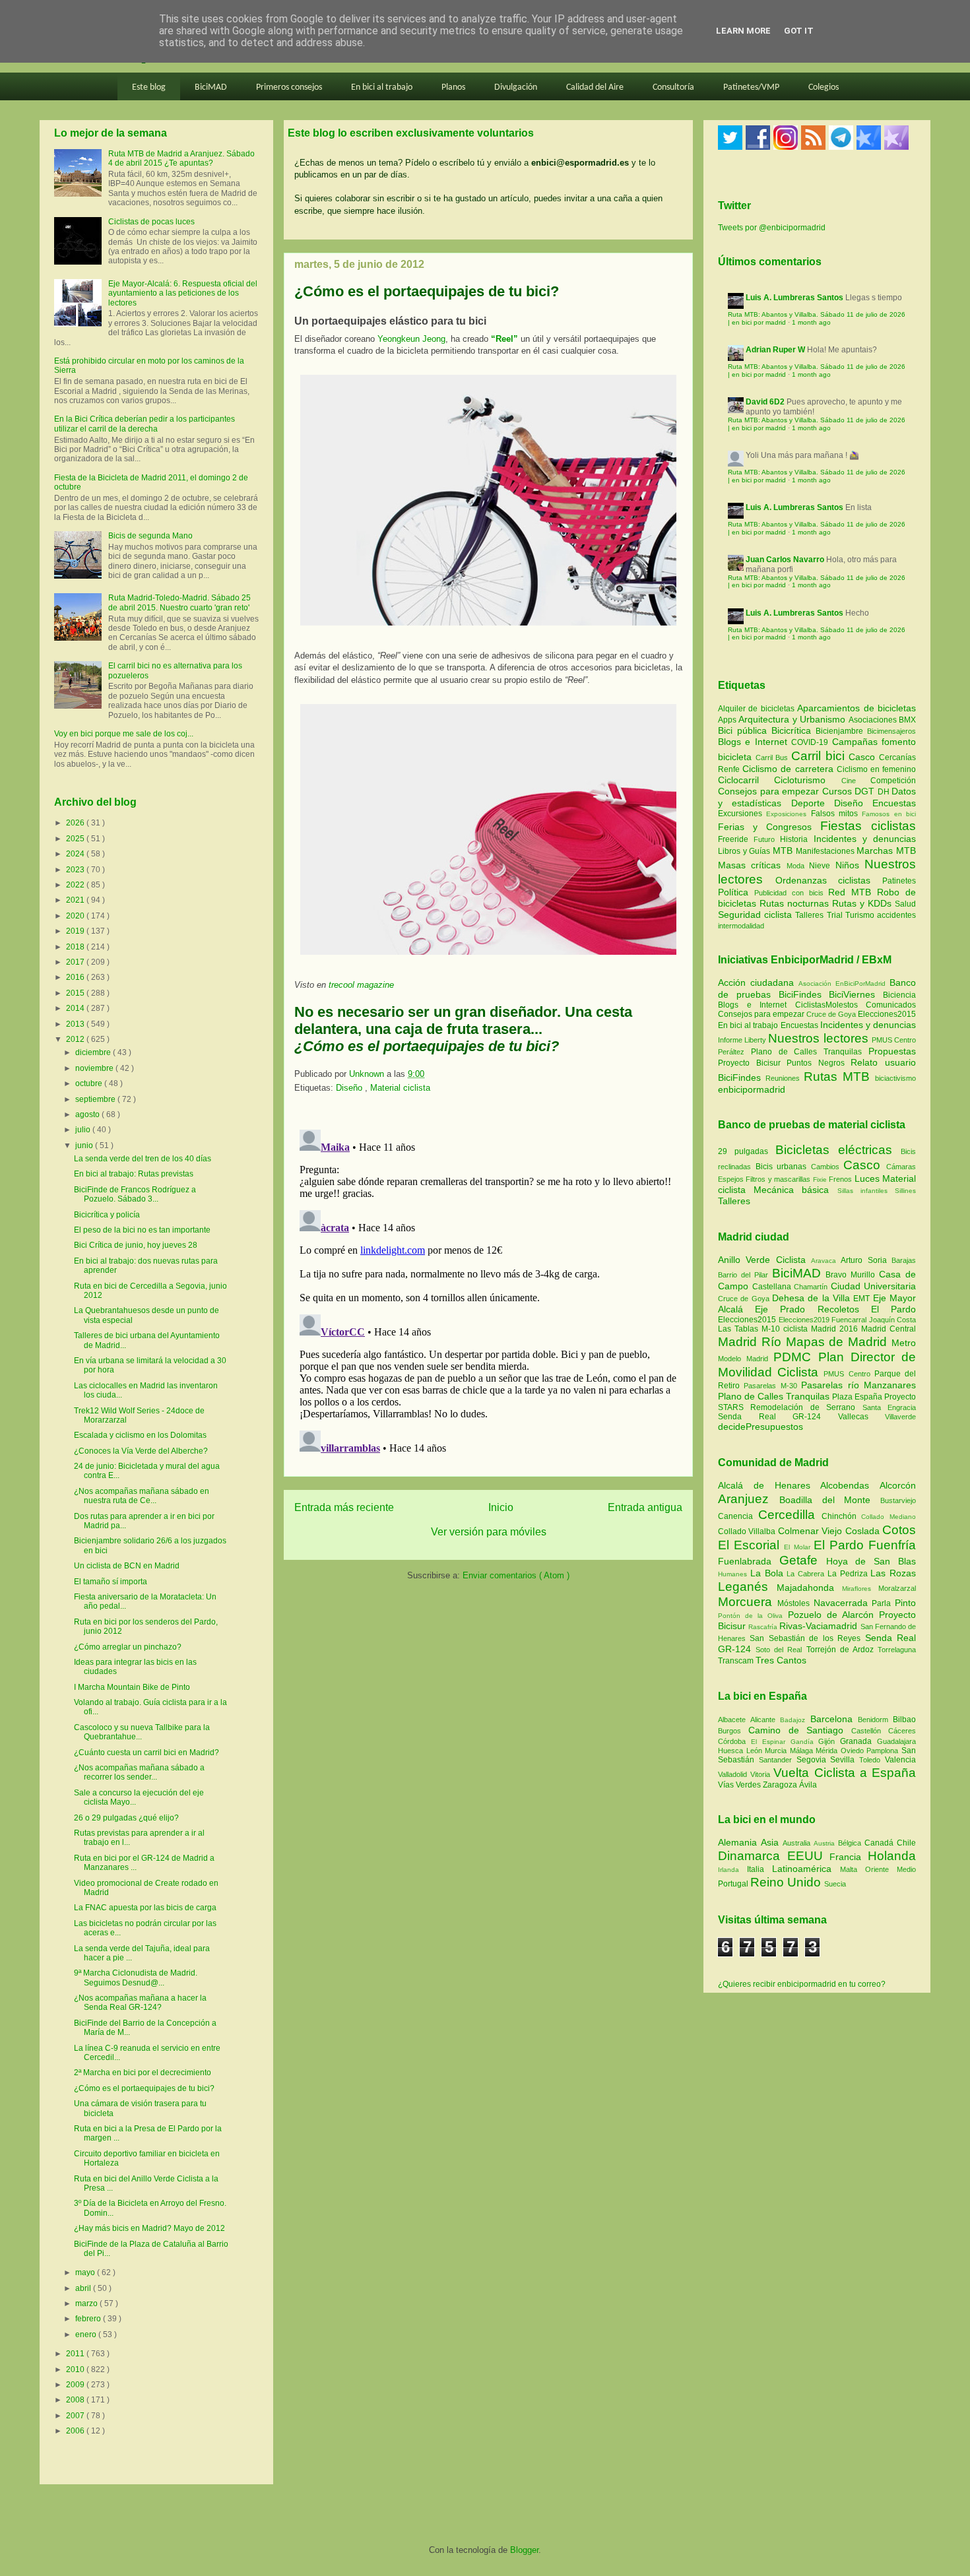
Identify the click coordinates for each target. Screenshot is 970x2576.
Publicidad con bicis (792, 893)
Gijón (829, 1741)
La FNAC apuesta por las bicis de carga (145, 1908)
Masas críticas (752, 865)
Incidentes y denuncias (865, 839)
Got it (799, 31)
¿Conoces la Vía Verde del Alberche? (141, 1451)
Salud (905, 904)
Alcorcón (898, 1485)
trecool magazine (361, 985)
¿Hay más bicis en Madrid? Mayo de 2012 (149, 2228)
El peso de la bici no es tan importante (142, 1230)
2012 (76, 1039)
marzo (87, 2303)
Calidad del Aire (595, 87)
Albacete (734, 1720)
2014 (76, 1008)
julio (84, 1130)
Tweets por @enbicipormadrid (772, 228)
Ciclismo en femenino (876, 769)
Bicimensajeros (891, 731)
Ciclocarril (746, 780)
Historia (796, 839)
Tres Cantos (781, 1660)
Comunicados (891, 1005)
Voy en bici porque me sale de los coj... (124, 734)
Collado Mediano (889, 1517)
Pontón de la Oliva (753, 1616)
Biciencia (899, 995)
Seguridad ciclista (757, 915)
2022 (76, 885)
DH (885, 792)
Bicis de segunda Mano (150, 536)
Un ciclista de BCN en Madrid (127, 1566)
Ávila (808, 1785)
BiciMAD (211, 87)
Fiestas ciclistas (868, 826)
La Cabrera (807, 1574)
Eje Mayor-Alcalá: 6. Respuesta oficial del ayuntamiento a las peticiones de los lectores (183, 293)
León (756, 1751)
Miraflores (860, 1589)
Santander (778, 1760)
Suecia (835, 1884)
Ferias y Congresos (769, 827)
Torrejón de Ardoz (842, 1650)
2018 (76, 947)
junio (85, 1145)
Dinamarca (753, 1856)
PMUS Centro (894, 1040)
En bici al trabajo (382, 87)
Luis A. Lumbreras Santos (794, 298)
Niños (850, 865)
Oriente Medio (890, 1869)
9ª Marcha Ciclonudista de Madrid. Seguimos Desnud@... (136, 1978)
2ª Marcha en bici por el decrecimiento (143, 2073)
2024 (76, 854)
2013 (76, 1024)
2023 (76, 870)
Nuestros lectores (818, 1038)
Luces (867, 1178)
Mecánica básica (791, 1190)
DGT (866, 791)
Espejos (731, 1179)
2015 (76, 993)
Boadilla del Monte (830, 1500)
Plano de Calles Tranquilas (806, 1052)
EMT (863, 1299)
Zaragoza (781, 1785)
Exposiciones (788, 814)
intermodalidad (741, 926)
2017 (76, 962)
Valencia (900, 1760)
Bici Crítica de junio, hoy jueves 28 (136, 1245)
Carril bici (820, 756)
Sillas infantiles (862, 1191)
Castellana (773, 1287)
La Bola (769, 1573)
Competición (893, 781)
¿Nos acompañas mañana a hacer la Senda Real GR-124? (140, 2003)
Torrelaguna (897, 1650)
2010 (76, 2369)
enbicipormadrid (752, 1089)
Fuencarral (850, 1320)
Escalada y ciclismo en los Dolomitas (140, 1435)
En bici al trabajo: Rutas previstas (134, 1174)
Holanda (892, 1856)
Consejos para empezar (770, 791)
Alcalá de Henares (769, 1485)
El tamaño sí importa (111, 1582)
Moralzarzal (897, 1588)
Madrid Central (889, 1329)
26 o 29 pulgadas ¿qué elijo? (126, 1818)
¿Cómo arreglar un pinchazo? (128, 1647)
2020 (76, 916)
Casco (864, 757)
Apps (728, 720)
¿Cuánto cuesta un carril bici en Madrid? (146, 1753)
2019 (76, 931)
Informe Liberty (742, 1040)
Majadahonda (809, 1588)
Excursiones (742, 814)
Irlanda (732, 1870)
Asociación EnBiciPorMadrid (842, 983)
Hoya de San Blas (871, 1561)
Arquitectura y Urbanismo (793, 719)
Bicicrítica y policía (107, 1215)
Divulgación (516, 87)
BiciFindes (800, 994)
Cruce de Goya (831, 1014)
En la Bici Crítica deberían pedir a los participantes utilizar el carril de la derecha (145, 424)
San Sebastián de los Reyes (807, 1638)
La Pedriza (849, 1574)
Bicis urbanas (781, 1167)
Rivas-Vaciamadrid (820, 1626)
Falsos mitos (837, 814)
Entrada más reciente (344, 1507)
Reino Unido (787, 1882)
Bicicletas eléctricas (834, 1150)
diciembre (94, 1052)
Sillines (905, 1191)
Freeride (736, 839)
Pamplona (884, 1751)
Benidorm (875, 1720)
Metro (904, 1343)
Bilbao (904, 1720)
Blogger (524, 2550)
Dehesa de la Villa (813, 1298)
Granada (858, 1741)
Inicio (501, 1507)
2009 (76, 2385)
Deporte (813, 803)
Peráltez (731, 1052)
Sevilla (845, 1760)
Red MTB (853, 892)
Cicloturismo (807, 780)
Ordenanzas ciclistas (829, 880)
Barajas (904, 1260)
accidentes (896, 915)
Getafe (803, 1560)
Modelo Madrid (746, 1359)
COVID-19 (811, 742)
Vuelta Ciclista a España (845, 1773)
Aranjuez (749, 1499)
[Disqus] (488, 1289)
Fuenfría (892, 1545)
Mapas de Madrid (839, 1342)
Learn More (743, 31)
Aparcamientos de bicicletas (857, 708)
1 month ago (811, 322)
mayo (86, 2272)
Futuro (767, 839)
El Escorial (751, 1545)
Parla (883, 1603)
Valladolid (734, 1774)
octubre (90, 1083)
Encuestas (894, 803)
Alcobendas (850, 1485)
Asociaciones (874, 720)
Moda (798, 866)
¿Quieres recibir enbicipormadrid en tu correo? (802, 1984)
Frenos (840, 1179)
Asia (772, 1842)
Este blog (149, 87)
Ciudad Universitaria (874, 1286)
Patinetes (899, 881)
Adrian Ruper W (775, 350)
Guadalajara (896, 1741)
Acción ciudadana (756, 982)
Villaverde (900, 1417)
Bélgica (851, 1843)
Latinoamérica (806, 1869)
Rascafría (764, 1627)
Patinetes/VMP (751, 87)
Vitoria (762, 1774)
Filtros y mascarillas (778, 1179)
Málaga (803, 1751)
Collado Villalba (748, 1531)
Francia (849, 1857)
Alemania (739, 1842)
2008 (76, 2400)
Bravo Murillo (852, 1275)
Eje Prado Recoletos (813, 1309)
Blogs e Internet (755, 742)
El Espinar (771, 1742)
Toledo (872, 1760)
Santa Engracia (889, 1407)
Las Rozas (893, 1573)
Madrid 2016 (836, 1329)
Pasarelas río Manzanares (858, 1385)
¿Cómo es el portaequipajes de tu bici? (144, 2088)
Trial (836, 915)
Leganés (747, 1587)
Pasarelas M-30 (772, 1386)
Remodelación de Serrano (806, 1407)
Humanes (734, 1574)
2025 (76, 839)
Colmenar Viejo (812, 1531)
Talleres (811, 915)
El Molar (798, 1547)
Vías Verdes (740, 1785)
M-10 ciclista (786, 1329)
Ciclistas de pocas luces (151, 222)
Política (736, 892)
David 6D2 (765, 402)
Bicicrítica (793, 730)
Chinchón (842, 1516)
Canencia (738, 1516)
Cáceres (902, 1731)
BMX (907, 720)
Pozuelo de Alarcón (833, 1615)
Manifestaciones (826, 851)
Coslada (864, 1531)
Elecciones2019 (805, 1320)
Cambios (825, 1167)
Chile (906, 1843)
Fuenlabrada (749, 1561)
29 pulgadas (743, 1151)
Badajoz (795, 1720)
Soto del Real (781, 1650)
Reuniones (783, 1078)
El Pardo (893, 1309)
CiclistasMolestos (826, 1005)
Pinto (905, 1603)
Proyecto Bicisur (749, 1063)
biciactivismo (895, 1078)
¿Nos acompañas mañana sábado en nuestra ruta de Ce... (142, 1496)
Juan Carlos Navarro (785, 560)
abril (84, 2288)
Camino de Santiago (800, 1730)
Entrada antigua (645, 1507)
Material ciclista (400, 1088)
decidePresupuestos (760, 1427)
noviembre (95, 1068)
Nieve (822, 866)
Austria (826, 1843)
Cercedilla (790, 1515)
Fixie (820, 1179)
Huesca (732, 1751)
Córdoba (734, 1741)
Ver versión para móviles (489, 1532)
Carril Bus (773, 757)
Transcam (737, 1661)
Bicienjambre (841, 731)
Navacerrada (843, 1603)
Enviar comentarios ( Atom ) (516, 1575)
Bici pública (745, 730)
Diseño (350, 1088)
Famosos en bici (889, 814)
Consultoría (673, 87)
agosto (88, 1114)
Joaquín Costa (893, 1320)
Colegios (824, 87)
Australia (798, 1843)
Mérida (828, 1751)
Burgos (733, 1731)
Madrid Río (752, 1342)
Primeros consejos (289, 87)
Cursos (839, 791)
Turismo (861, 915)
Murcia (777, 1751)
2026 (76, 823)
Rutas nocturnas (796, 903)
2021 (76, 900)
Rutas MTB (837, 1077)
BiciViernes (852, 994)
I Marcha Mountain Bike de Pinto (132, 1687)
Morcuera (748, 1602)
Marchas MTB (886, 851)
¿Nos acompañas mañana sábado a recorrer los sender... (139, 1772)
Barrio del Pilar (745, 1275)
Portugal (734, 1884)
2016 (76, 977)
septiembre (96, 1099)
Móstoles (795, 1603)
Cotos (899, 1530)
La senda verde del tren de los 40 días (143, 1159)
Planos (453, 87)
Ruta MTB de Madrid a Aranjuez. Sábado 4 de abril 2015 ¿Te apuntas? (181, 158)
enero (87, 2334)
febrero (89, 2319)
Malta (853, 1869)
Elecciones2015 (887, 1014)
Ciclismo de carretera (790, 769)
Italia (760, 1869)
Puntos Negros (816, 1063)
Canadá (881, 1843)
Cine (856, 781)
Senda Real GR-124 (778, 1417)
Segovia (814, 1760)
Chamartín (812, 1287)
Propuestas (892, 1051)
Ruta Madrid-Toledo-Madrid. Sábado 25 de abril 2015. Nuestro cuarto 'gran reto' (179, 602)
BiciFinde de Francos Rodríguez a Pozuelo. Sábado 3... (135, 1194)
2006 (76, 2431)
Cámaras (901, 1167)
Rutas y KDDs (863, 903)
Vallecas (862, 1417)
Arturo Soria (866, 1260)
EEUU (809, 1856)
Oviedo (854, 1751)
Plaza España (858, 1397)
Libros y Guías (745, 851)
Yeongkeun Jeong (411, 339)
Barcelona (834, 1719)
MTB (784, 851)
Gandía (805, 1742)
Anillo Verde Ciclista (764, 1260)
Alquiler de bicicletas (758, 709)
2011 (76, 2354)
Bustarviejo (898, 1500)
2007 (76, 2416)
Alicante (765, 1720)
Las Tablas (740, 1329)
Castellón (870, 1731)
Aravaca (826, 1261)
